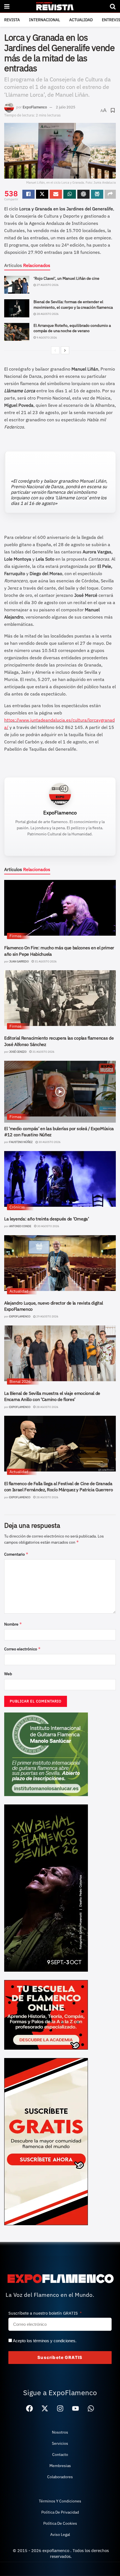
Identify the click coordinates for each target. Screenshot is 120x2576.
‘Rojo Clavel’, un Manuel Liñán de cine (66, 278)
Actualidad (81, 20)
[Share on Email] (56, 194)
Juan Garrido (19, 961)
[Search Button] (113, 6)
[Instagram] (60, 2409)
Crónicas (17, 1207)
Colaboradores (60, 2477)
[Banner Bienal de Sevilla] (46, 1887)
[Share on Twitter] (42, 194)
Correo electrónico (22, 1649)
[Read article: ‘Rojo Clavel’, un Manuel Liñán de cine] (17, 285)
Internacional (45, 20)
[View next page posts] (65, 350)
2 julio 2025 (66, 107)
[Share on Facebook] (28, 194)
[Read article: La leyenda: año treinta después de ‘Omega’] (60, 1179)
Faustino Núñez (21, 1142)
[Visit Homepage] (60, 6)
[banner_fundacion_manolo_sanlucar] (46, 1754)
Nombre (13, 1624)
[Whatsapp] (91, 2409)
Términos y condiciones (60, 2501)
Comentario (16, 1554)
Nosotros (60, 2432)
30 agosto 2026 (49, 1142)
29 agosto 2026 (47, 1316)
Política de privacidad (60, 2512)
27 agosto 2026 (47, 285)
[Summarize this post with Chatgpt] (83, 194)
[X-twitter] (45, 2409)
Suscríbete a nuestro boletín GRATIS (44, 2313)
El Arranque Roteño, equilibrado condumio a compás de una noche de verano (72, 328)
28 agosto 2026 (47, 314)
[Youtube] (75, 2409)
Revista (12, 20)
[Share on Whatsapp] (69, 194)
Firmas (15, 936)
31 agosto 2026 (45, 961)
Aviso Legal (60, 2534)
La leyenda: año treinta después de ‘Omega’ (47, 1219)
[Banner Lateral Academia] (46, 2014)
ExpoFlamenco (35, 107)
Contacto (60, 2455)
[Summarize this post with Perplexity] (97, 194)
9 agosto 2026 (46, 338)
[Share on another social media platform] (110, 194)
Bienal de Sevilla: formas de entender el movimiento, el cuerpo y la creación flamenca (73, 305)
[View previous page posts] (55, 350)
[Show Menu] (7, 6)
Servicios (60, 2443)
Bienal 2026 (20, 1381)
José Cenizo (18, 1052)
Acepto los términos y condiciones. (45, 2341)
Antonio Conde (20, 1226)
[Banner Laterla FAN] (46, 2141)
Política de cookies (60, 2523)
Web (8, 1674)
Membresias (60, 2466)
